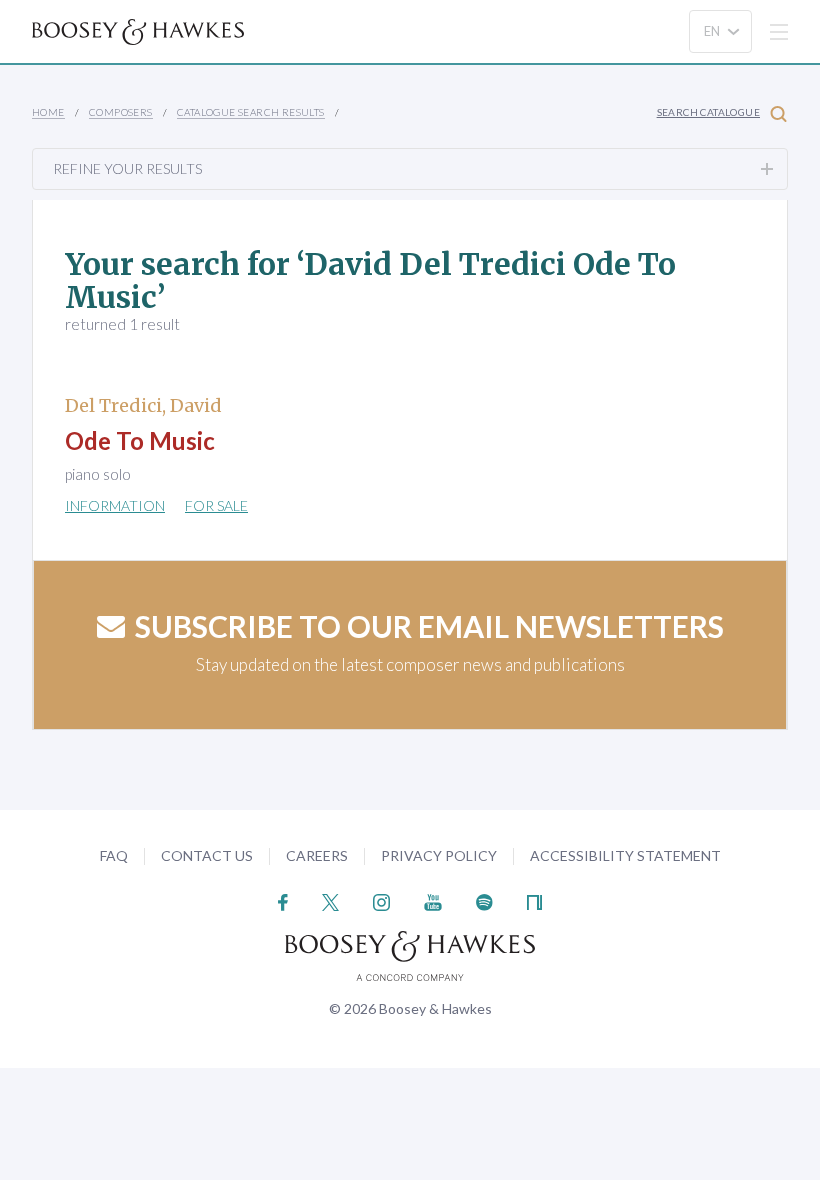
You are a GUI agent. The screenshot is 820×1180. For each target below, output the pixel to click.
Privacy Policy (439, 855)
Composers (121, 112)
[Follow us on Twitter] (330, 900)
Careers (317, 855)
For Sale (216, 505)
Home (48, 112)
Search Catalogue (708, 112)
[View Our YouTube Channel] (433, 900)
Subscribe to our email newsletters (429, 626)
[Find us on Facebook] (283, 900)
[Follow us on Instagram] (381, 900)
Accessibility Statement (625, 855)
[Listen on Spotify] (484, 900)
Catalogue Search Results (251, 112)
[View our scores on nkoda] (534, 900)
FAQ (114, 855)
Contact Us (207, 855)
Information (115, 505)
